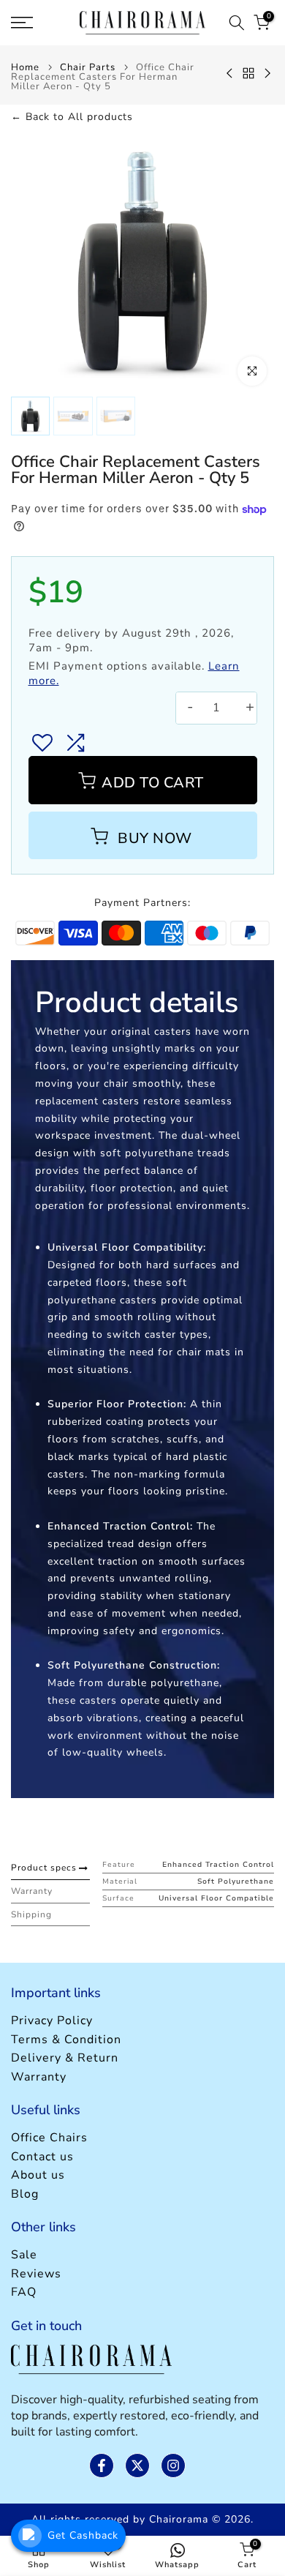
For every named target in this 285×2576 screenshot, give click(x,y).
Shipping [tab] (31, 1914)
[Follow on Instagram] (173, 2465)
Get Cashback (83, 2535)
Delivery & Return (65, 2058)
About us (38, 2175)
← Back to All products (72, 117)
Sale (24, 2255)
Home (25, 68)
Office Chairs (49, 2138)
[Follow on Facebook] (102, 2465)
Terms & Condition (66, 2040)
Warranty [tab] (32, 1891)
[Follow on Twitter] (137, 2465)
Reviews (36, 2274)
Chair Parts (88, 68)
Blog (25, 2194)
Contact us (42, 2157)
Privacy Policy (52, 2021)
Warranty (39, 2077)
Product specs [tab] (44, 1868)
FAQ (24, 2292)
